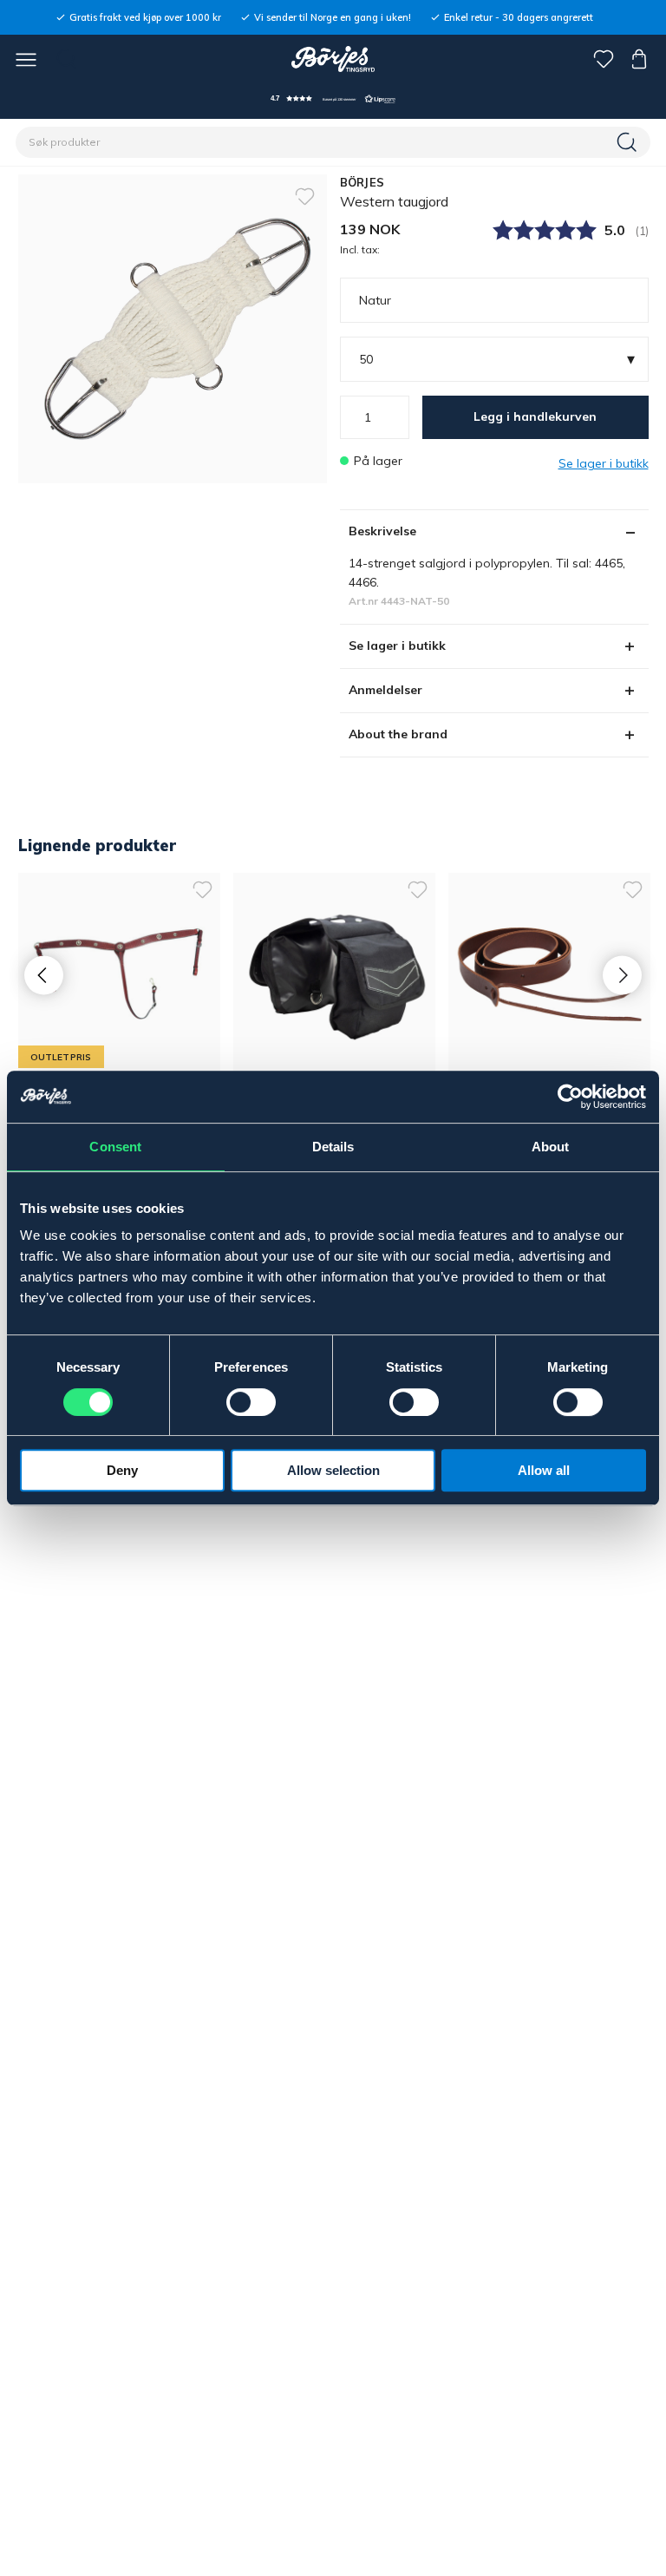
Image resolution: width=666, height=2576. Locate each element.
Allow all (544, 1470)
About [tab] (551, 1147)
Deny (122, 1470)
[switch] (251, 1402)
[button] (333, 98)
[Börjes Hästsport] (333, 59)
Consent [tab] (115, 1147)
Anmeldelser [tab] (385, 690)
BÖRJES (362, 182)
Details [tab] (333, 1147)
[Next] (622, 976)
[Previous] (44, 976)
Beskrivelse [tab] (382, 531)
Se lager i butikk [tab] (397, 646)
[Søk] (629, 142)
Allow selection (333, 1470)
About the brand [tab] (398, 734)
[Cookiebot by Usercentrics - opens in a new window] (570, 1097)
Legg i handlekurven (535, 416)
